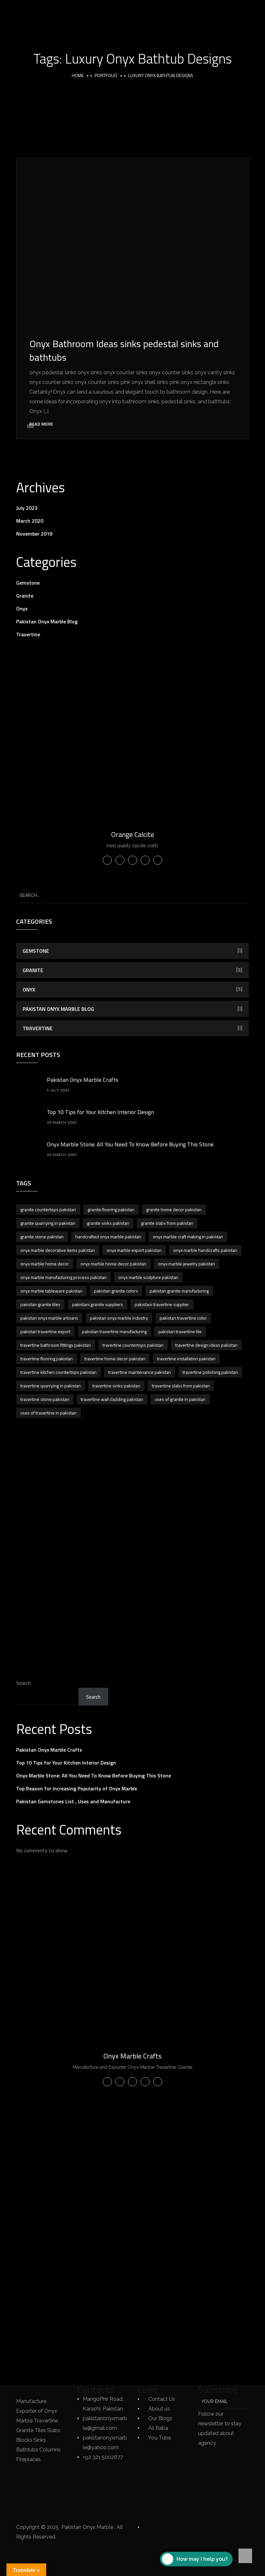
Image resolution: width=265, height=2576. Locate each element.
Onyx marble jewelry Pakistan (186, 1264)
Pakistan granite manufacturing (179, 1291)
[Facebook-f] (24, 2472)
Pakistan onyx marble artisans (49, 1318)
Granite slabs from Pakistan (167, 1223)
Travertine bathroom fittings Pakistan (56, 1345)
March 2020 (30, 521)
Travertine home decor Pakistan (115, 1358)
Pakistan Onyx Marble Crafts (83, 1080)
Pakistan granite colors (116, 1291)
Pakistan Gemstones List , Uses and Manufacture (73, 1801)
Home (78, 75)
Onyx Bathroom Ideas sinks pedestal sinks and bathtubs (124, 350)
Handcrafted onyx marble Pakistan (108, 1237)
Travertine (28, 634)
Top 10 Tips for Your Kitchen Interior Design (101, 1112)
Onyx (22, 609)
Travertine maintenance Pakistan (140, 1372)
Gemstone (28, 583)
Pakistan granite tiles (40, 1304)
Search (23, 1683)
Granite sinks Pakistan (108, 1223)
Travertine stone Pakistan (45, 1399)
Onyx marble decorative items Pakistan (58, 1250)
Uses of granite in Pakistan (180, 1399)
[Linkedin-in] (24, 2492)
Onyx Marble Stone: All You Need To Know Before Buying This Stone (130, 1144)
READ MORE (41, 424)
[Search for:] (132, 895)
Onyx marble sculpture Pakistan (148, 1277)
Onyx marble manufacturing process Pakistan (64, 1277)
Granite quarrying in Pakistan (48, 1223)
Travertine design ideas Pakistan (206, 1345)
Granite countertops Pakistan (48, 1209)
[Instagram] (42, 2492)
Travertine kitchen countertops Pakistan (58, 1372)
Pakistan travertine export (45, 1331)
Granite (25, 596)
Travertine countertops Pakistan (133, 1345)
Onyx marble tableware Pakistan (51, 1291)
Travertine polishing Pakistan (210, 1372)
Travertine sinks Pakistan (116, 1386)
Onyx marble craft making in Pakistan (188, 1237)
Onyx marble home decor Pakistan (113, 1264)
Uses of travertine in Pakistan (48, 1413)
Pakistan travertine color (183, 1318)
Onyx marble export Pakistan (134, 1250)
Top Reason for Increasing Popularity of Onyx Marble (77, 1788)
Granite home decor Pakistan (174, 1209)
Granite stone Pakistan (42, 1237)
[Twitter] (42, 2472)
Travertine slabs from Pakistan (181, 1386)
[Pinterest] (24, 2511)
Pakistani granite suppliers (98, 1304)
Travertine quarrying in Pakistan (51, 1386)
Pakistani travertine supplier (162, 1304)
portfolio (106, 75)
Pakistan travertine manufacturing (114, 1331)
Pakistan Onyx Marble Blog (47, 621)
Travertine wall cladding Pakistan (112, 1399)
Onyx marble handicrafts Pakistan (205, 1250)
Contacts (95, 2390)
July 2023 (27, 508)
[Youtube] (42, 2511)
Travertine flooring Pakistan (47, 1358)
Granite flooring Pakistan (111, 1209)
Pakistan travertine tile (180, 1331)
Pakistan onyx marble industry (119, 1318)
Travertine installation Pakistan (186, 1358)
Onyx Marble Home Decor (45, 1264)
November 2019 (34, 534)
